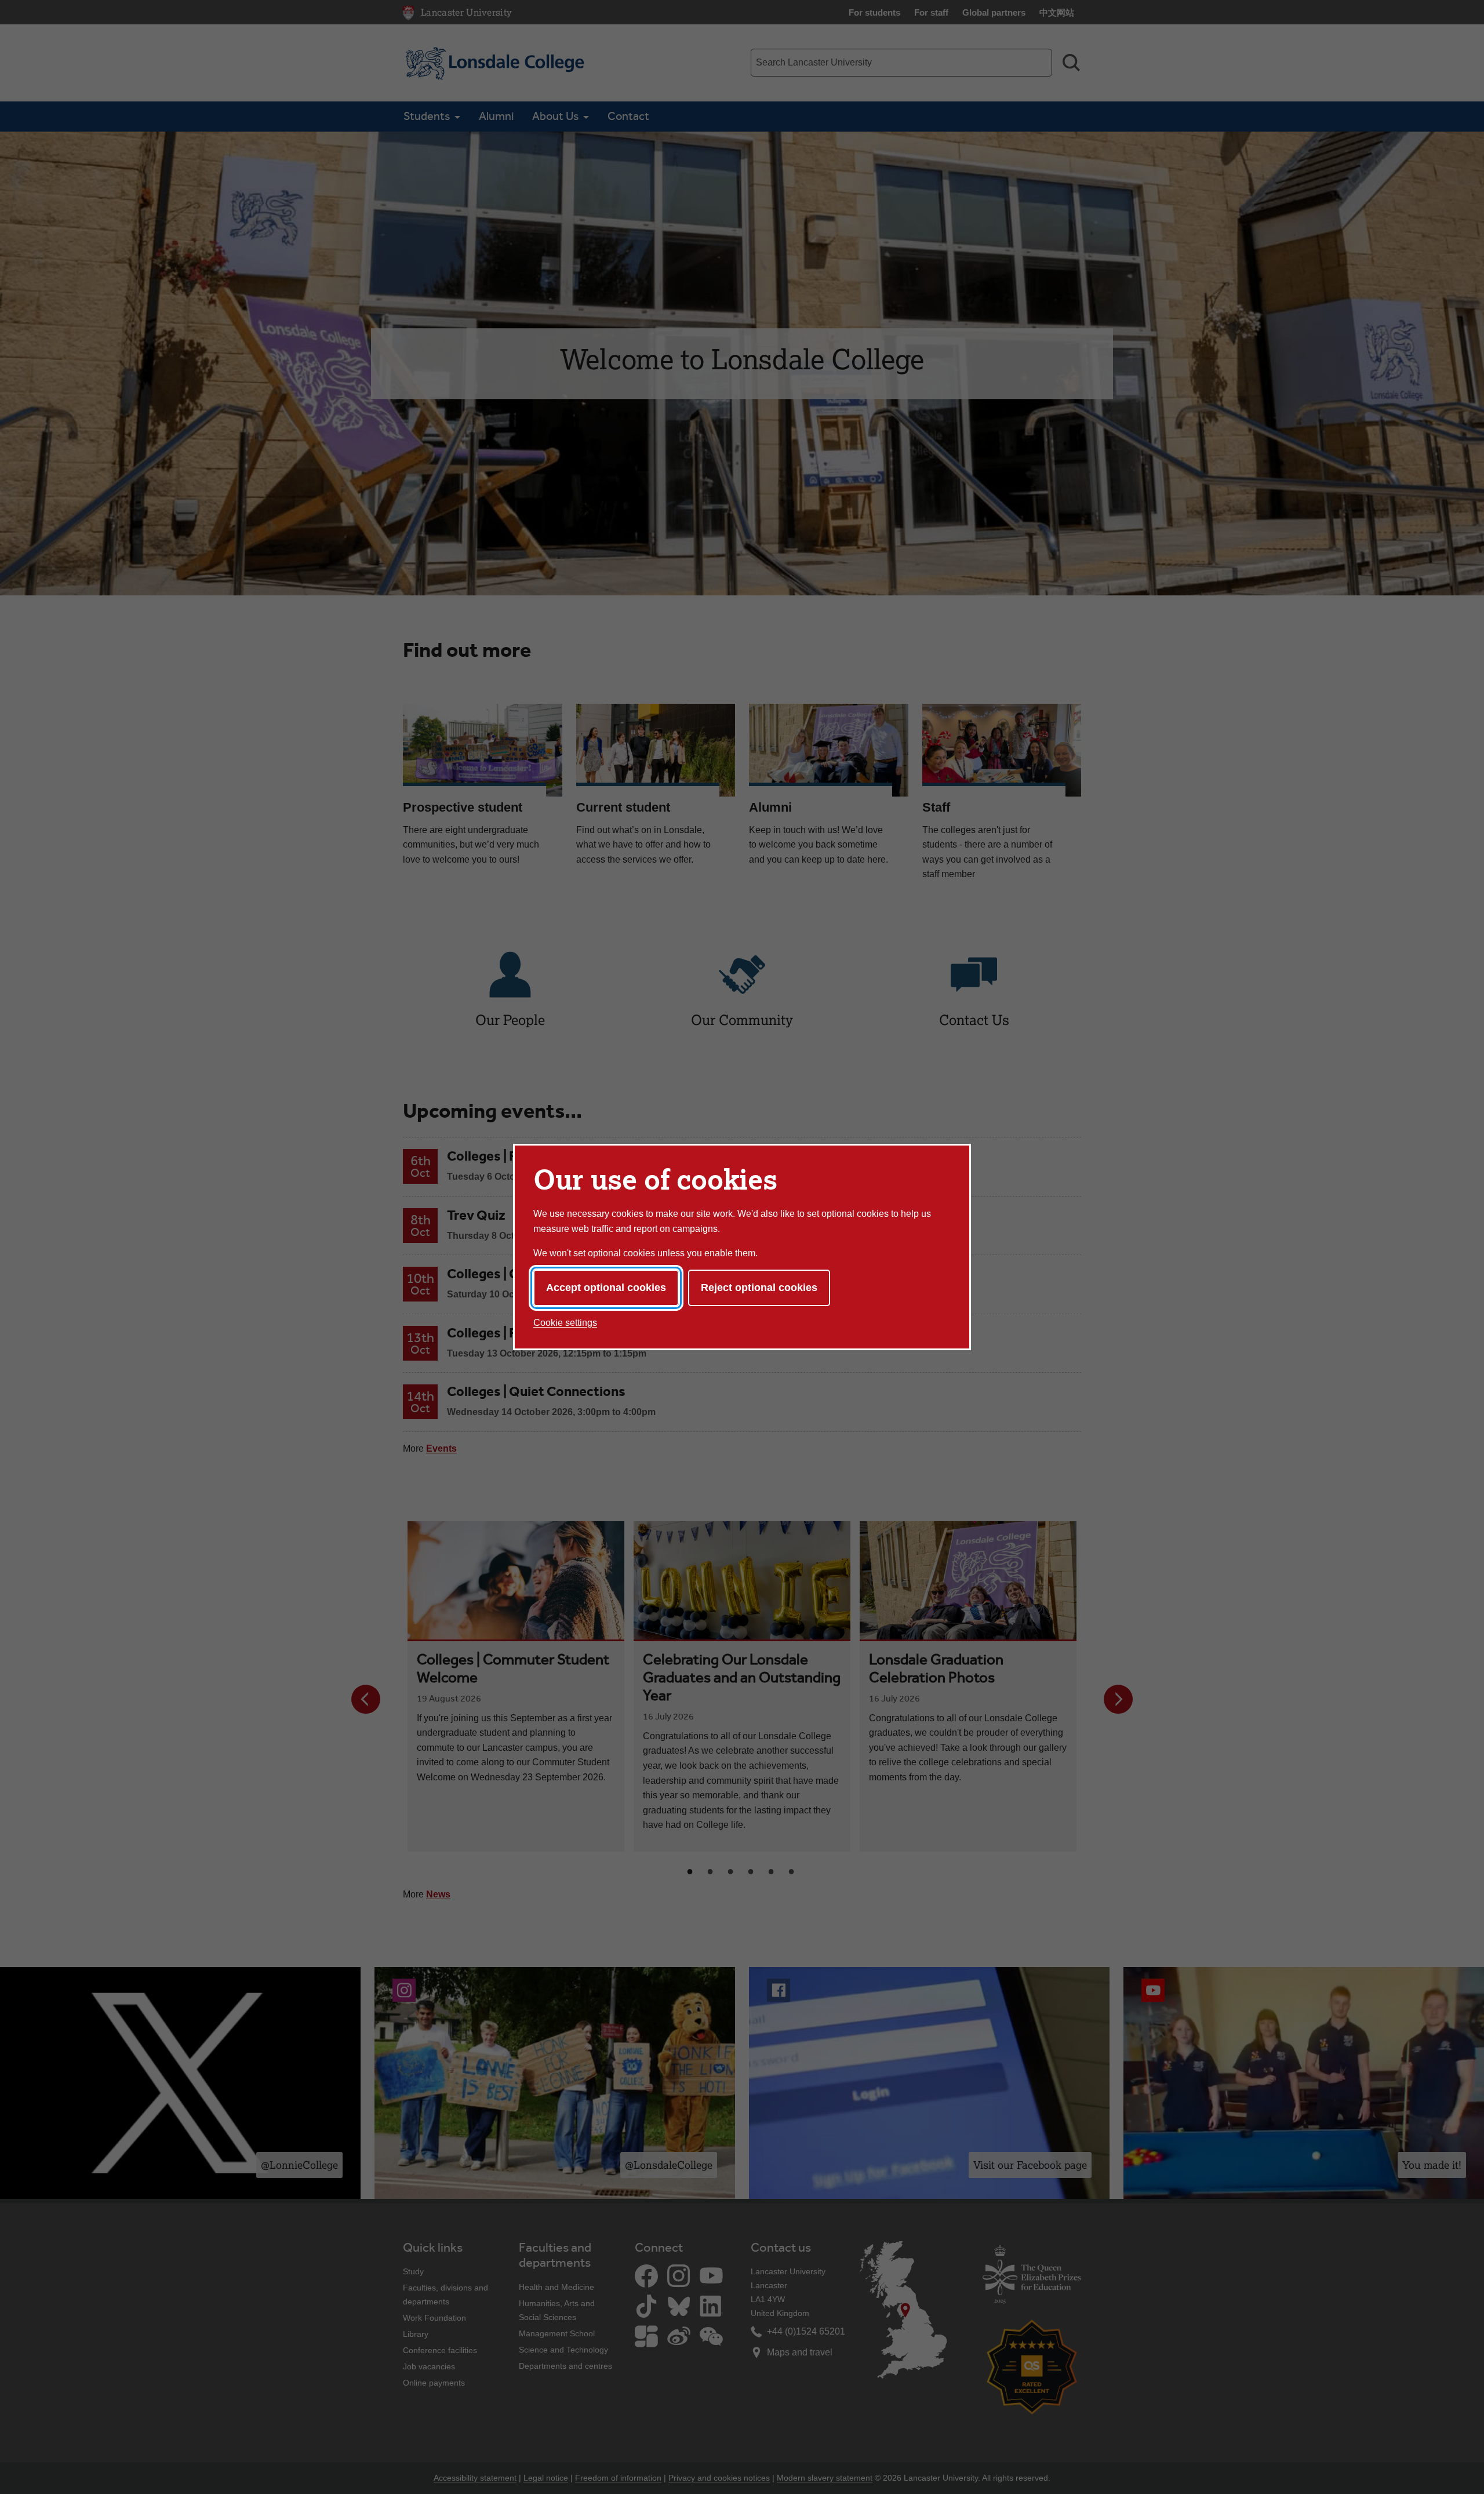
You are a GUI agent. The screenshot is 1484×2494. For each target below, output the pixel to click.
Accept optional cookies (606, 1288)
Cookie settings (565, 1323)
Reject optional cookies (759, 1288)
